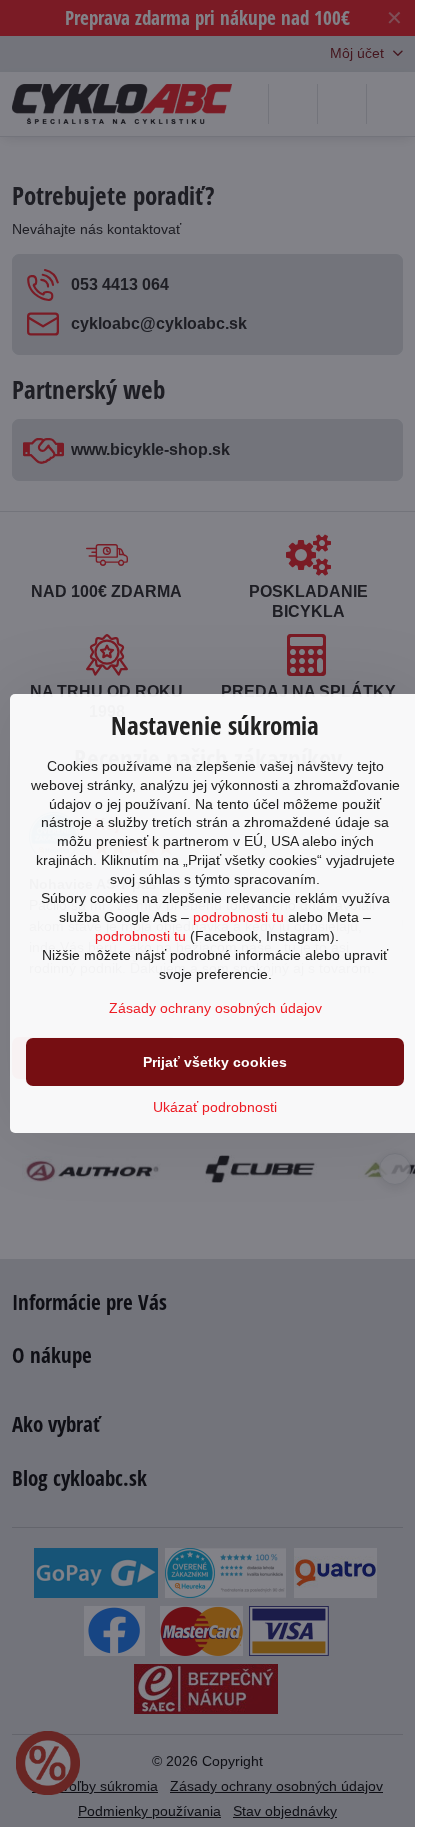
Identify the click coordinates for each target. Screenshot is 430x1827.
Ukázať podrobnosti (215, 1107)
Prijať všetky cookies (215, 1062)
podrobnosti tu (238, 917)
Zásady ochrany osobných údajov (215, 1008)
